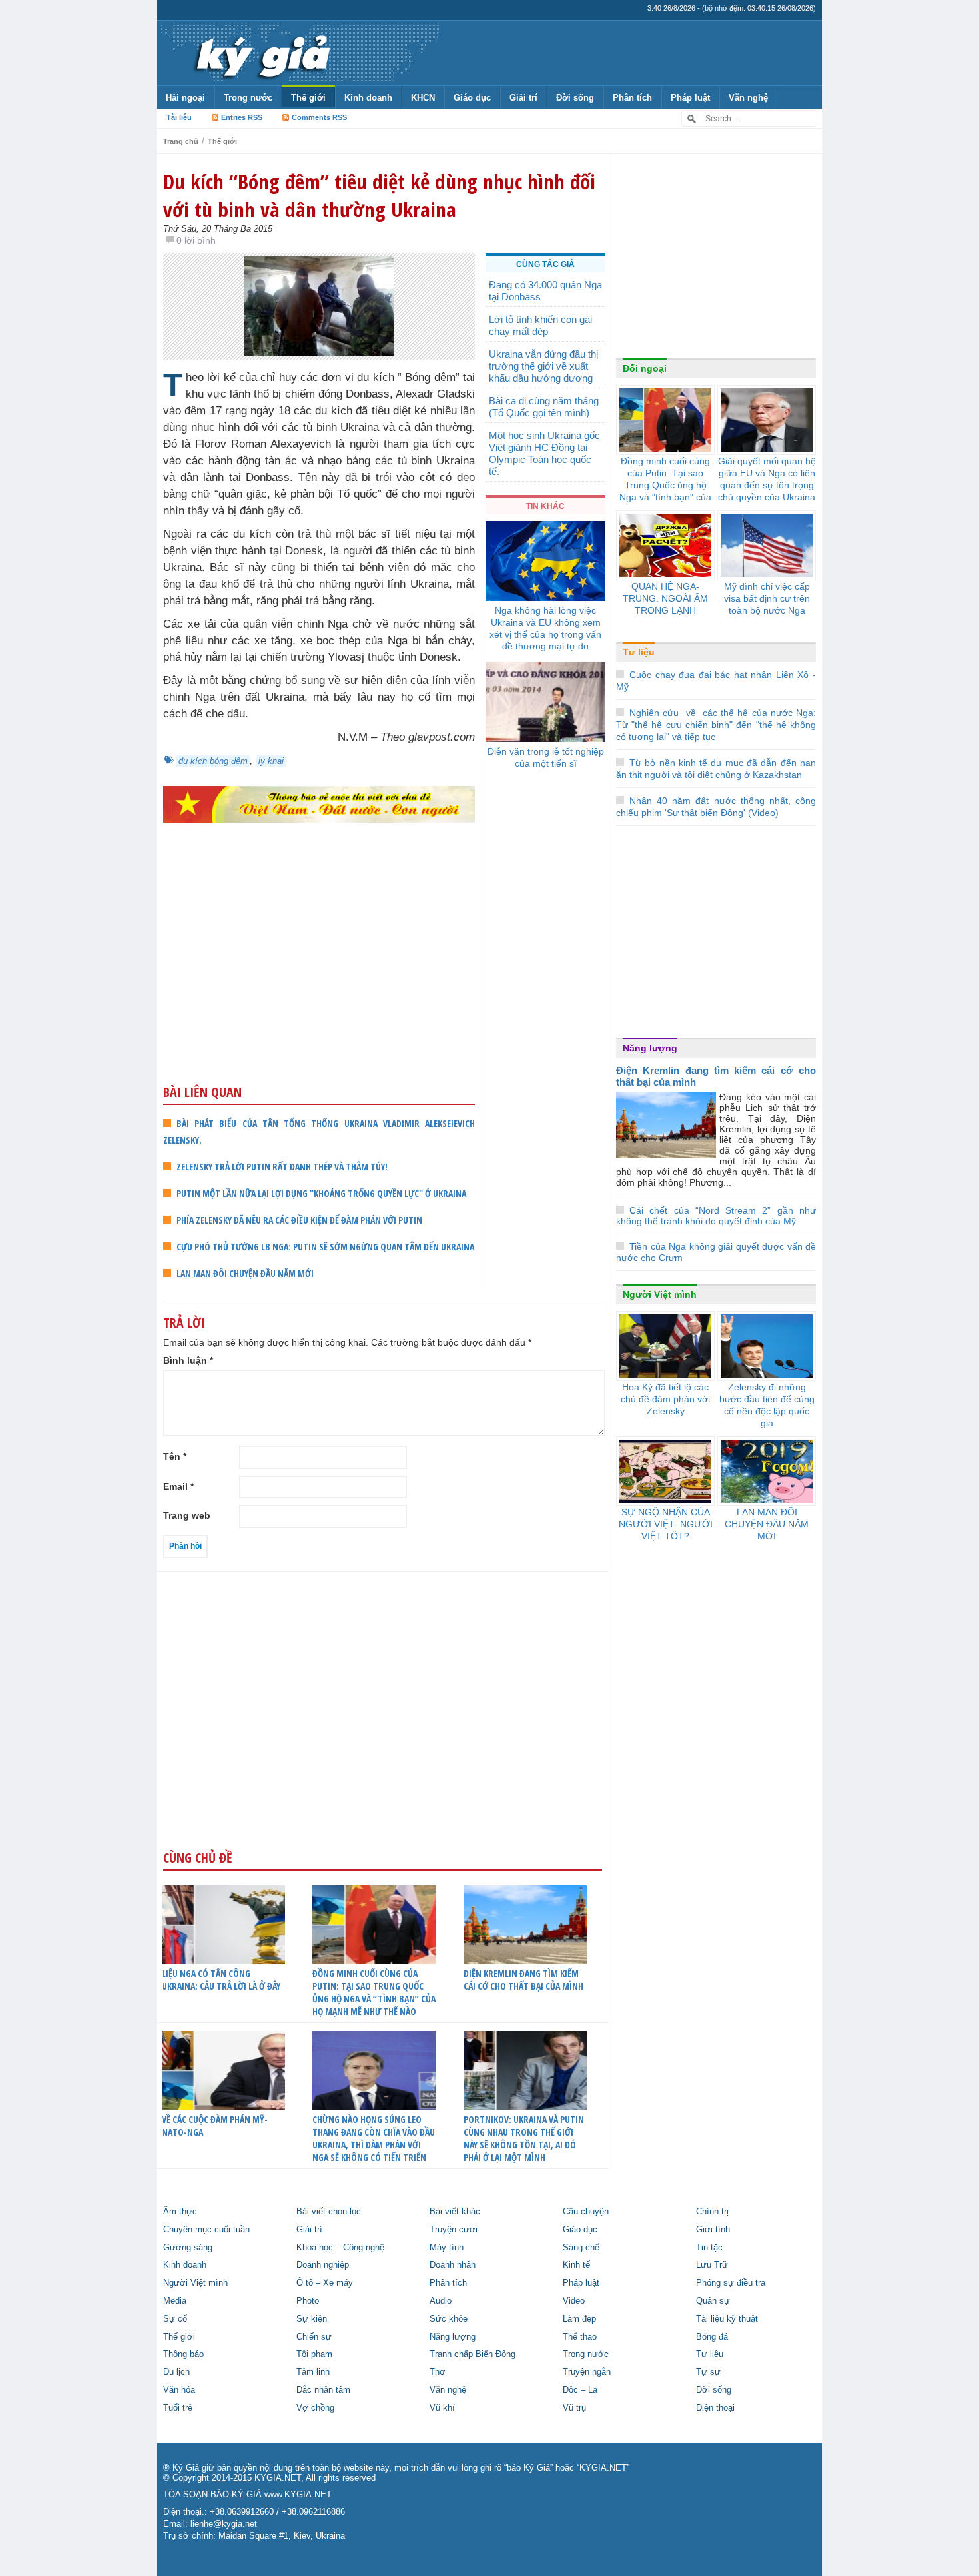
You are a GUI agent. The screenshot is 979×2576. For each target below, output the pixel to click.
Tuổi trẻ (178, 2408)
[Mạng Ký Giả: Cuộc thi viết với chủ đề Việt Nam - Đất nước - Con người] (319, 804)
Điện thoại (715, 2408)
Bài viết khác (455, 2212)
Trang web (187, 1515)
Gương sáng (188, 2248)
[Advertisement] (319, 979)
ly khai (271, 761)
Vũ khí (442, 2408)
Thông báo (183, 2354)
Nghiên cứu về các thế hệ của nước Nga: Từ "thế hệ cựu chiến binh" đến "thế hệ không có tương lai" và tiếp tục (716, 725)
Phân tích (632, 98)
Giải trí (523, 98)
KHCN (423, 98)
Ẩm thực (180, 2212)
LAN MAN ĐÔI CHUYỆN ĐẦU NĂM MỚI (245, 1273)
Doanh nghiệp (323, 2265)
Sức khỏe (449, 2319)
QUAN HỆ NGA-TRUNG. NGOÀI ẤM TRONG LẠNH (665, 598)
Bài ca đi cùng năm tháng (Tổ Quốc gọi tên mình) (544, 407)
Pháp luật (690, 98)
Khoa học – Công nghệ (340, 2248)
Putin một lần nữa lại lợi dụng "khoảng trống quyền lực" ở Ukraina (321, 1193)
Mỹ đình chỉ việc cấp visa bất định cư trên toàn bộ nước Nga (767, 598)
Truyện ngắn (587, 2372)
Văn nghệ (748, 98)
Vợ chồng (315, 2408)
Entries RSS (242, 117)
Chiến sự (314, 2337)
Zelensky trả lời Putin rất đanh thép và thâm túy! (282, 1167)
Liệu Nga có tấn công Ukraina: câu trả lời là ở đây (221, 1980)
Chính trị (712, 2212)
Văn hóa (179, 2390)
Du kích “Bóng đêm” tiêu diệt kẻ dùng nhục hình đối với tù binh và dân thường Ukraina (379, 195)
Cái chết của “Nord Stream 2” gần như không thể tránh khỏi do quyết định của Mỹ (716, 1216)
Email (178, 1486)
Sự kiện (312, 2319)
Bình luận (188, 1360)
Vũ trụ (574, 2408)
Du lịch (176, 2372)
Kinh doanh (368, 98)
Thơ (438, 2372)
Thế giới (308, 98)
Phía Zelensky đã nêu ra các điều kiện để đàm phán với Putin (299, 1220)
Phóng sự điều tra (731, 2283)
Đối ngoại (645, 368)
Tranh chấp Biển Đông (473, 2354)
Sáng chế (581, 2248)
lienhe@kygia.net (224, 2524)
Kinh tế (576, 2265)
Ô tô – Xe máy (325, 2283)
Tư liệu (639, 652)
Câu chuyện (586, 2212)
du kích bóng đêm (213, 761)
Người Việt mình (660, 1294)
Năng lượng (650, 1048)
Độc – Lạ (580, 2390)
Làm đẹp (579, 2319)
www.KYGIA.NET (298, 2495)
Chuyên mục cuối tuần (206, 2230)
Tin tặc (709, 2248)
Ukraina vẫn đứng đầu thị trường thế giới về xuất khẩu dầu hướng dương (543, 366)
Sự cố (175, 2319)
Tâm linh (313, 2372)
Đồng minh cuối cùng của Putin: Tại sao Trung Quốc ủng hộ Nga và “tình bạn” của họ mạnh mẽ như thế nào (374, 1992)
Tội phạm (314, 2354)
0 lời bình (196, 240)
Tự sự (708, 2372)
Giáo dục (472, 98)
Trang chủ (181, 141)
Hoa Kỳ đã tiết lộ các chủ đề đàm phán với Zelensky (665, 1399)
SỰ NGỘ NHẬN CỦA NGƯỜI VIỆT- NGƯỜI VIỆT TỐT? (666, 1524)
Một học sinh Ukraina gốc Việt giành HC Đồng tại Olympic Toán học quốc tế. (544, 453)
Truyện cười (454, 2230)
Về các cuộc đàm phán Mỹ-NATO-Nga (215, 2126)
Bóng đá (712, 2337)
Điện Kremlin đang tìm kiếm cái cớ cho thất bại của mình (523, 1980)
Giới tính (713, 2230)
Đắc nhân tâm (323, 2390)
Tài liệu (179, 117)
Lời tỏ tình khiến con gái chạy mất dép (540, 325)
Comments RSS (319, 117)
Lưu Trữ (712, 2265)
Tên (175, 1456)
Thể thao (580, 2337)
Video (574, 2301)
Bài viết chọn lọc (329, 2212)
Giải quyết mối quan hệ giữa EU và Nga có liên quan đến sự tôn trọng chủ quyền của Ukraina (767, 479)
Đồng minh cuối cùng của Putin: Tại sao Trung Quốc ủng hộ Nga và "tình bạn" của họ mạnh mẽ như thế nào (665, 491)
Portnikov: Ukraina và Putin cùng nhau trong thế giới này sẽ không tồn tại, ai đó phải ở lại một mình (524, 2138)
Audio (441, 2301)
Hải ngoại (185, 98)
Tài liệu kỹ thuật (727, 2319)
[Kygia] (261, 53)
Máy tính (447, 2248)
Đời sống (575, 98)
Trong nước (248, 98)
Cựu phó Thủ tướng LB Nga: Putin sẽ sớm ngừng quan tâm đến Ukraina (325, 1247)
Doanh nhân (453, 2265)
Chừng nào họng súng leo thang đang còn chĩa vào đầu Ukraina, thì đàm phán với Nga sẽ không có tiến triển (374, 2138)
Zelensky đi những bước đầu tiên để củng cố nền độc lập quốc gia (767, 1405)
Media (175, 2301)
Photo (308, 2301)
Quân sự (713, 2301)
